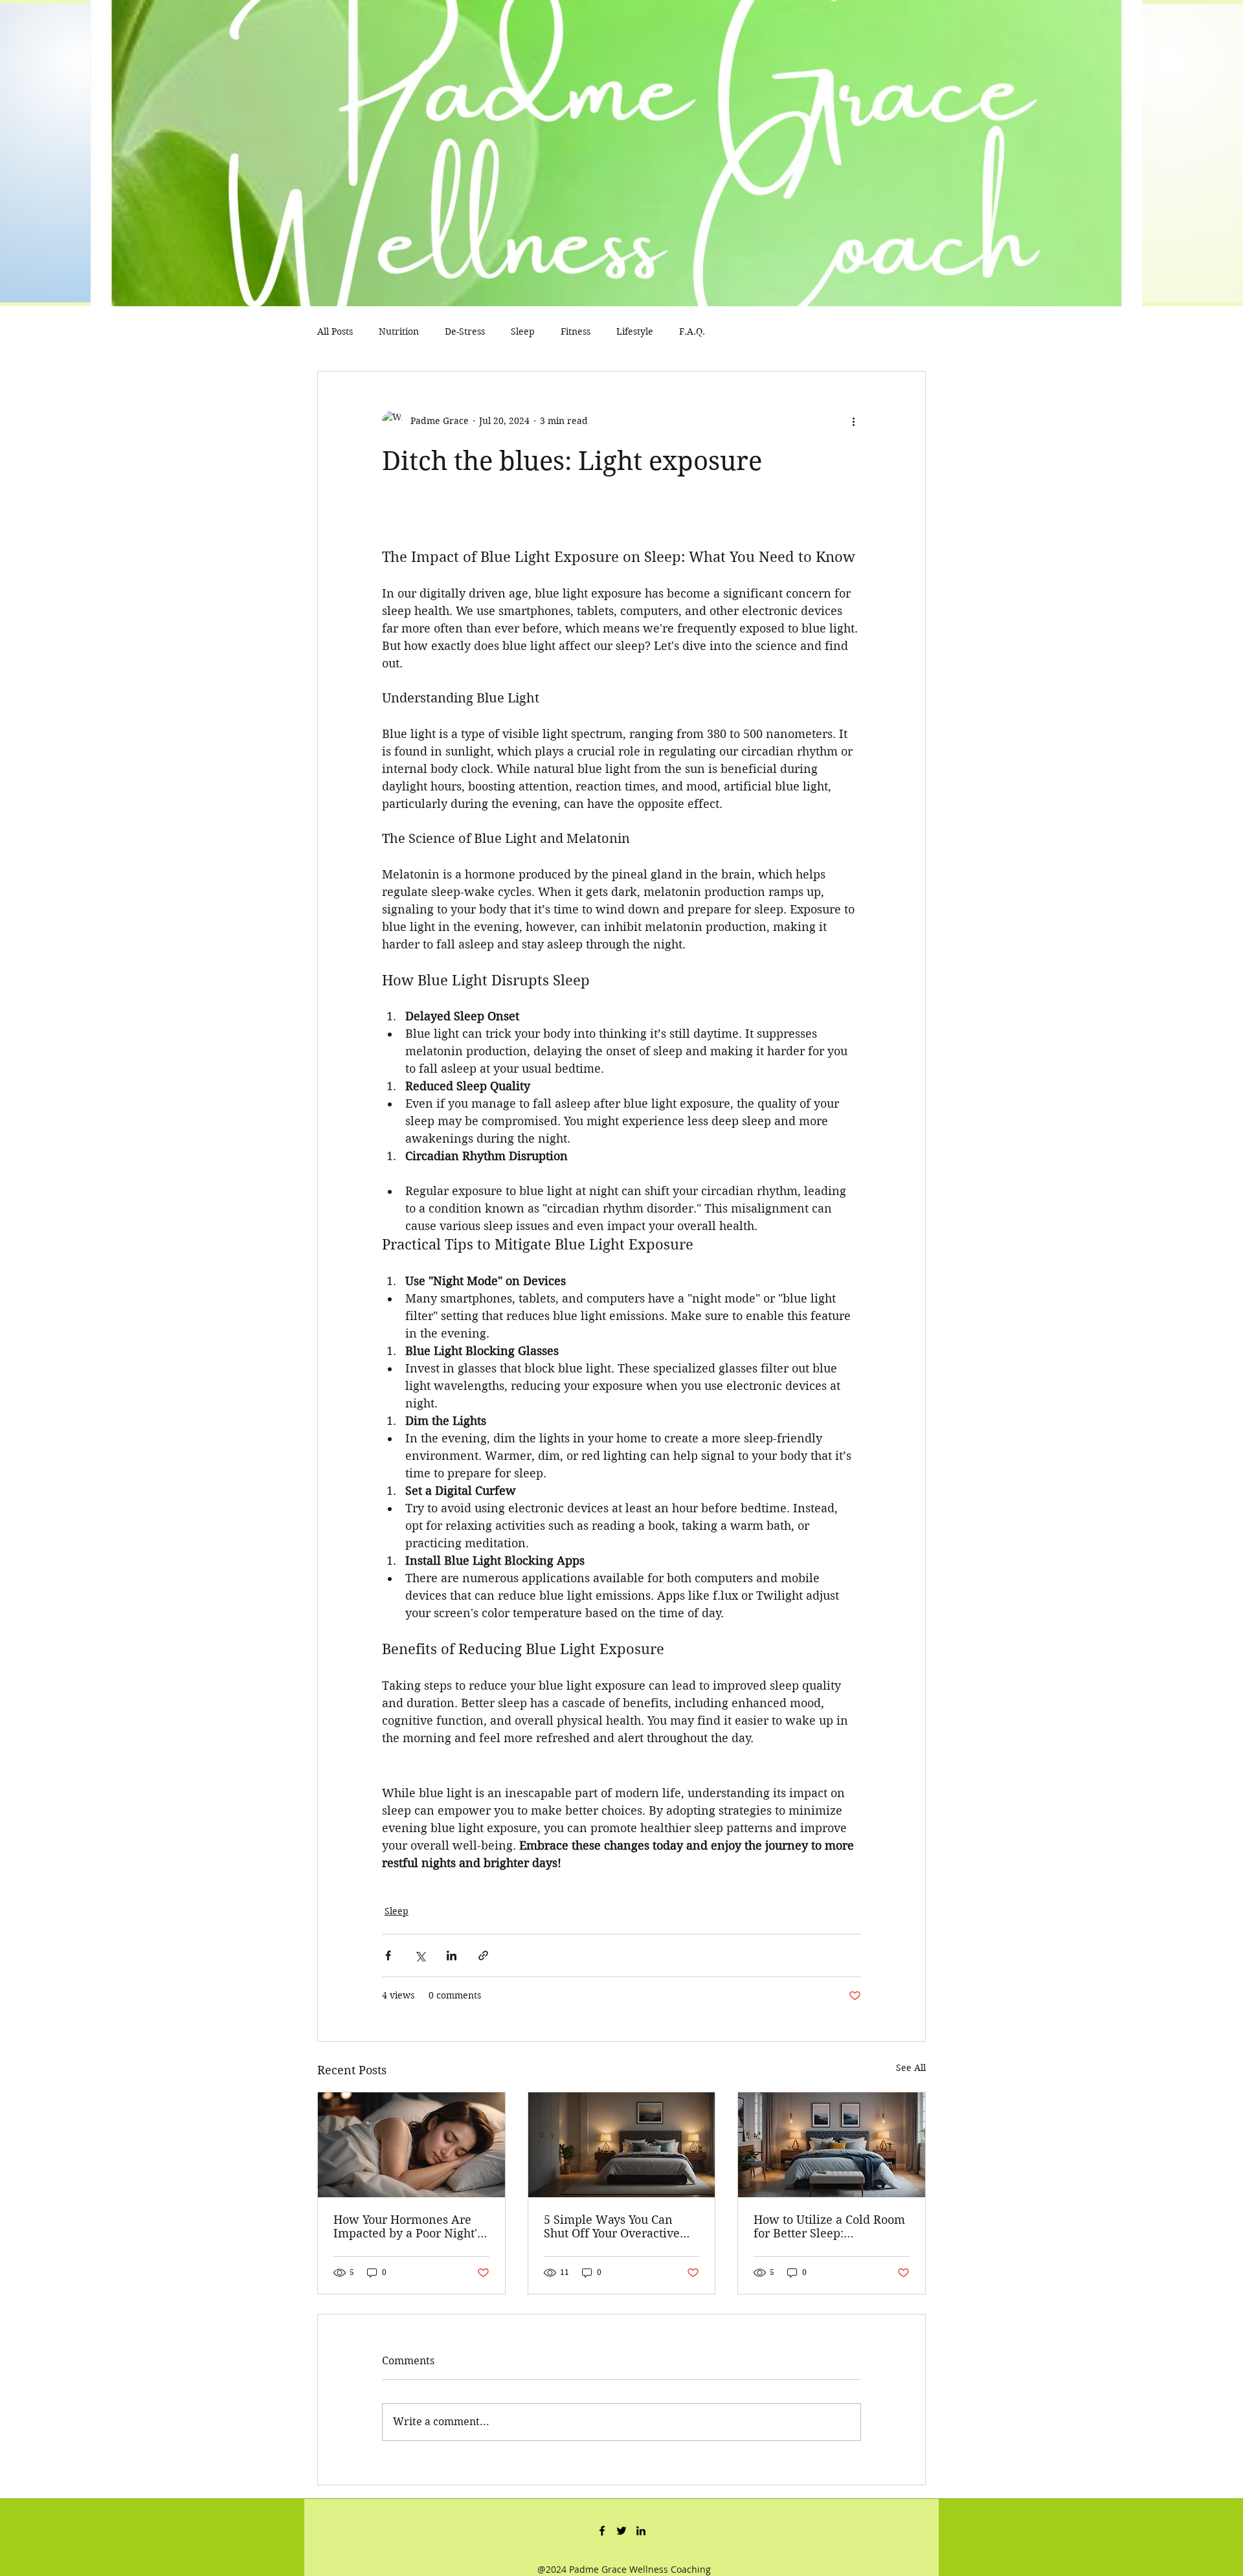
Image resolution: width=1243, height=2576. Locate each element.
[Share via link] (483, 1955)
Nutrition (399, 331)
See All (911, 2068)
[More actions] (853, 421)
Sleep (523, 331)
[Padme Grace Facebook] (602, 2531)
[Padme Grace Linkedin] (641, 2531)
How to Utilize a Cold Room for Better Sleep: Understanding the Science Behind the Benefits (829, 2226)
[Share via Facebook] (388, 1955)
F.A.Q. (692, 331)
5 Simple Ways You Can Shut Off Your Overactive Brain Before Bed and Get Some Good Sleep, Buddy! (615, 2226)
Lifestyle (635, 331)
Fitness (576, 331)
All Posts (335, 331)
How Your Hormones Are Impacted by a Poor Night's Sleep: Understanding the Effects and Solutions (408, 2226)
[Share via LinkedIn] (452, 1955)
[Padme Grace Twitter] (621, 2531)
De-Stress (465, 331)
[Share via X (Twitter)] (420, 1955)
